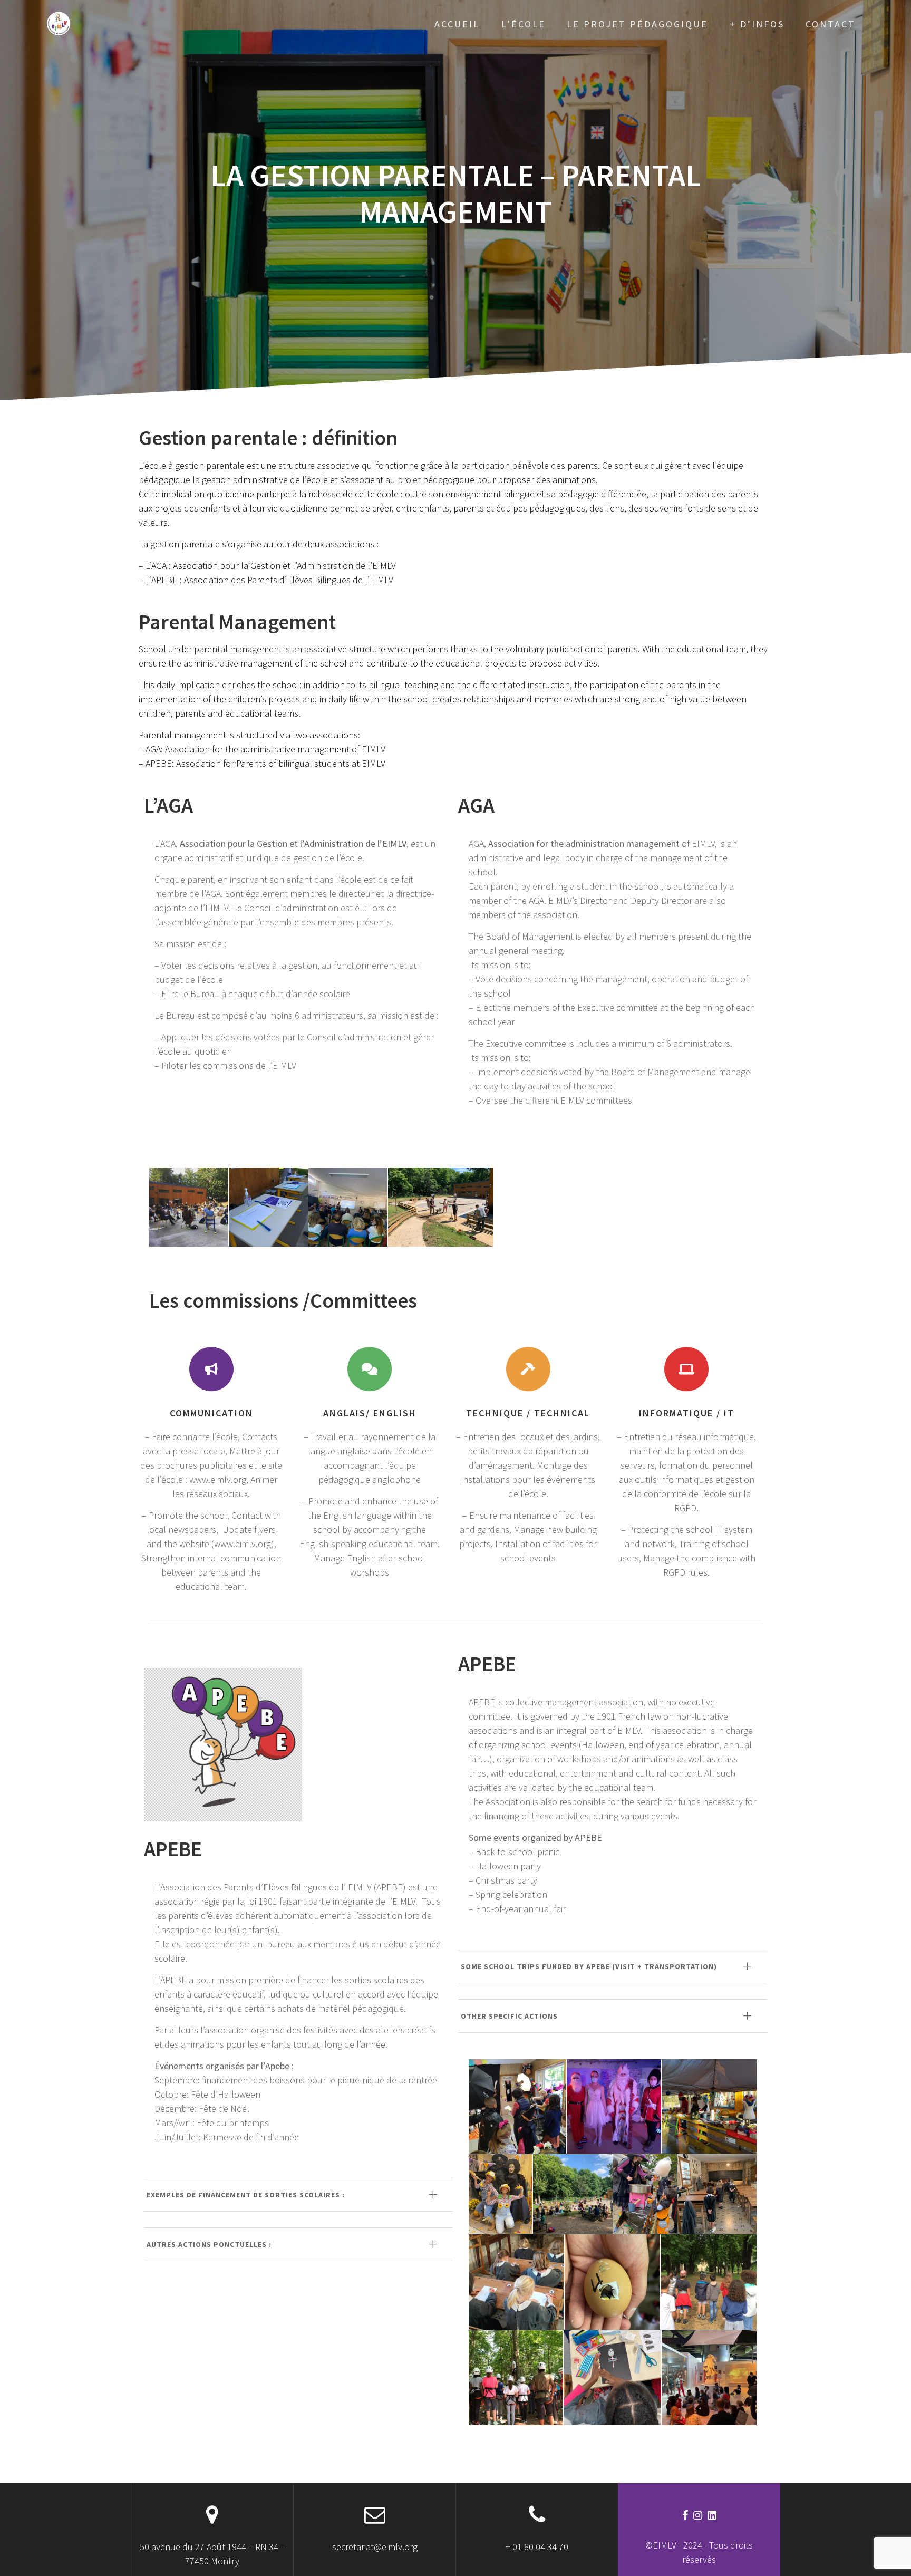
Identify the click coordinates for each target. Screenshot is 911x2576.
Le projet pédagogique (637, 24)
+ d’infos (757, 24)
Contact (831, 24)
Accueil (457, 24)
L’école (524, 24)
